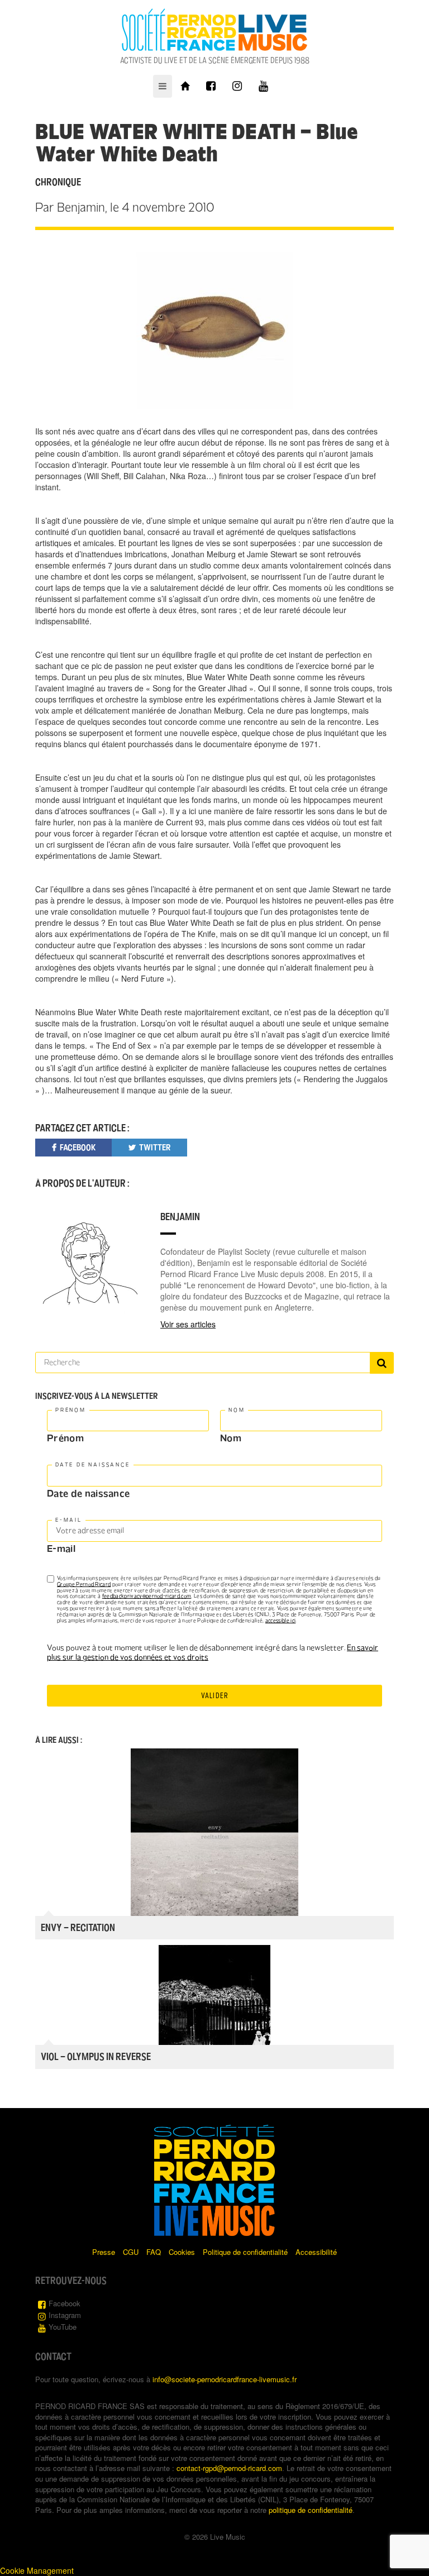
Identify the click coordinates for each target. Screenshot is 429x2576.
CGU (131, 2252)
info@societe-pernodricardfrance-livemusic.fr (225, 2379)
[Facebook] (211, 86)
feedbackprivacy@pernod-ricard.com (147, 1596)
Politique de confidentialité (245, 2252)
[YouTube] (263, 86)
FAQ (154, 2252)
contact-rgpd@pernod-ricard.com (229, 2468)
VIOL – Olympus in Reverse (96, 2057)
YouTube (63, 2327)
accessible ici (280, 1621)
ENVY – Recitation (78, 1928)
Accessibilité (316, 2252)
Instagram (65, 2315)
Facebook (65, 2303)
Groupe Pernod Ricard (84, 1584)
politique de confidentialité (311, 2510)
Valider (214, 1696)
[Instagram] (237, 86)
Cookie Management (37, 2570)
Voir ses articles (188, 1324)
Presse (104, 2252)
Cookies (182, 2252)
